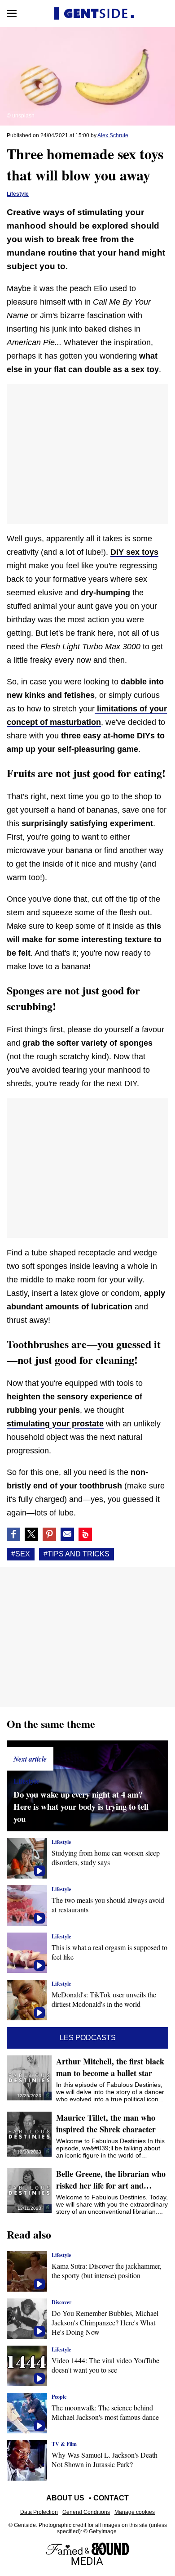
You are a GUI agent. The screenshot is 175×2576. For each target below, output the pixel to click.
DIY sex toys (134, 552)
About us (65, 2498)
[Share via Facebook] (13, 1534)
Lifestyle (18, 194)
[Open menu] (12, 13)
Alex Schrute (113, 135)
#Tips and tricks (77, 1554)
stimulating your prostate (55, 1424)
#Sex (21, 1554)
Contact (111, 2498)
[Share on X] (31, 1534)
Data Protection (39, 2512)
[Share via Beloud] (85, 1534)
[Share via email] (67, 1534)
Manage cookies (135, 2512)
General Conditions (86, 2512)
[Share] (49, 1534)
